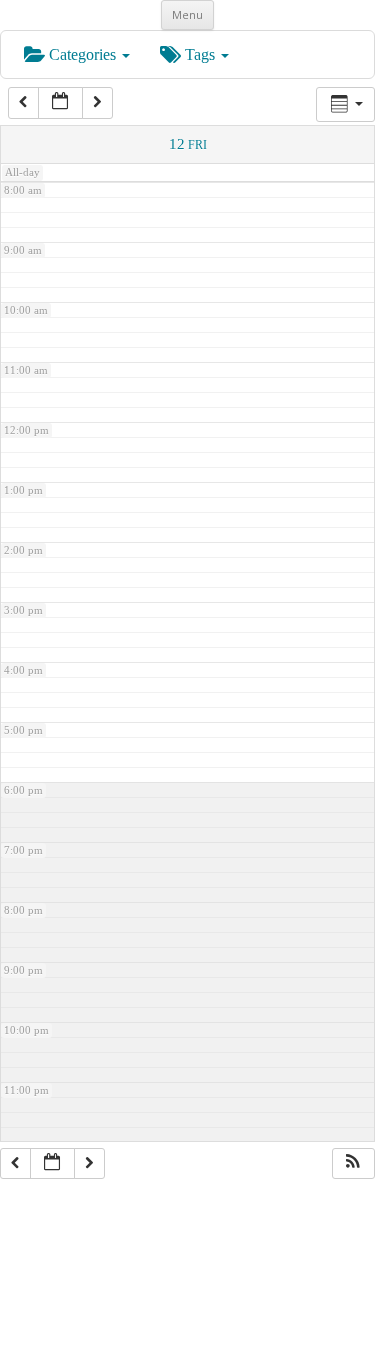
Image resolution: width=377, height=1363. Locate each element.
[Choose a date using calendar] (60, 103)
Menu (187, 14)
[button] (353, 1164)
